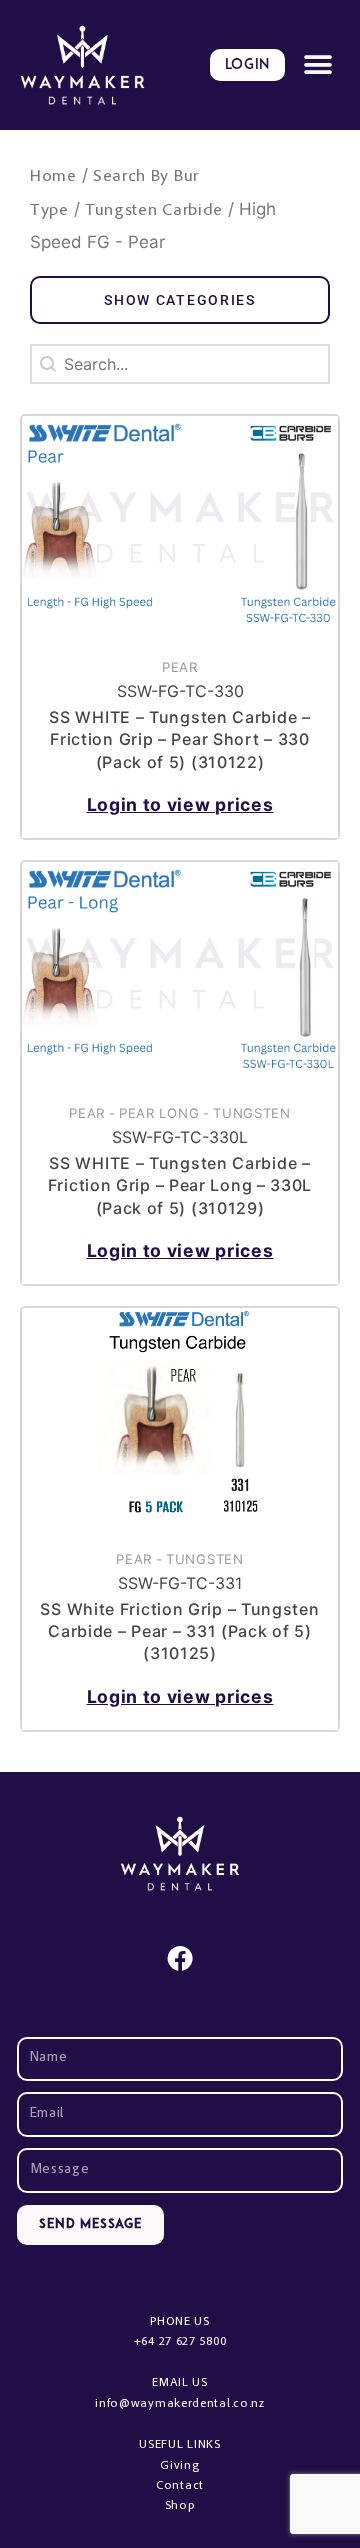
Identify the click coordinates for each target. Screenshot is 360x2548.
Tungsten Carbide (154, 211)
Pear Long (159, 1113)
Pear (180, 667)
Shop (180, 2506)
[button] (317, 65)
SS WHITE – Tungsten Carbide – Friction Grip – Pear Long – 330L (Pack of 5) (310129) (180, 1185)
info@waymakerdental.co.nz (180, 2404)
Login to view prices (180, 804)
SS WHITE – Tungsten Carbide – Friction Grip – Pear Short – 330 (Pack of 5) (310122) (179, 739)
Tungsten (252, 1113)
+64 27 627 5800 (180, 2342)
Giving (179, 2466)
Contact (180, 2486)
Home (53, 177)
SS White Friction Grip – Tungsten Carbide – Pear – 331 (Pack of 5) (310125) (179, 1631)
